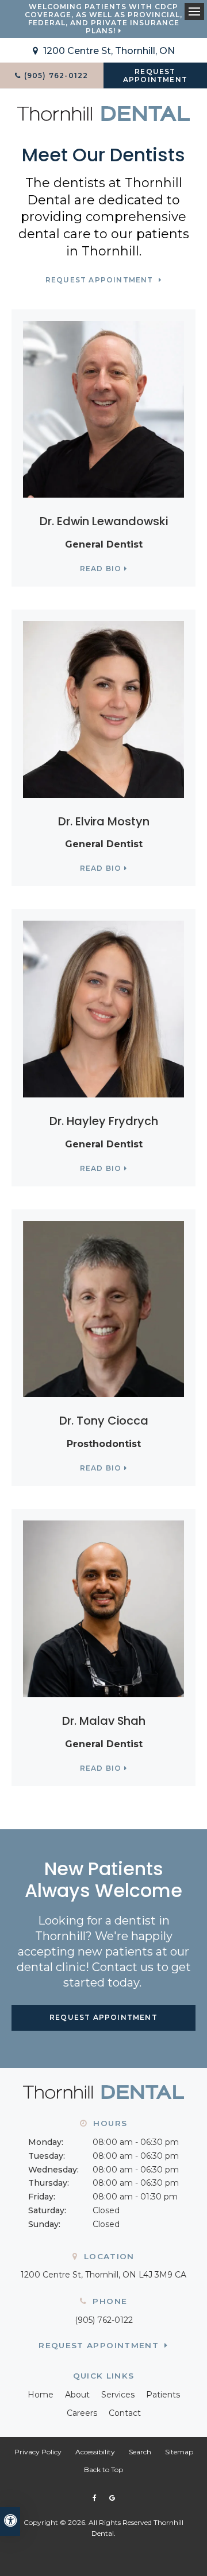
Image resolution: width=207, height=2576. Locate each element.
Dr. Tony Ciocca (104, 1421)
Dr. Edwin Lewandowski (104, 521)
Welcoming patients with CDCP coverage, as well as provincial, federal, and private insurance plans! (103, 19)
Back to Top (103, 2470)
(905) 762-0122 (104, 2320)
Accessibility (95, 2452)
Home (41, 2395)
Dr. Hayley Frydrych (104, 1121)
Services (118, 2395)
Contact (125, 2413)
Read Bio (101, 569)
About (77, 2395)
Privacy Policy (38, 2452)
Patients (163, 2395)
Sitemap (179, 2452)
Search (140, 2452)
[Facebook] (96, 2498)
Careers (82, 2413)
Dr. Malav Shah (104, 1721)
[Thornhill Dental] (103, 113)
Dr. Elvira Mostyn (104, 821)
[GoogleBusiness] (112, 2498)
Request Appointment (155, 75)
